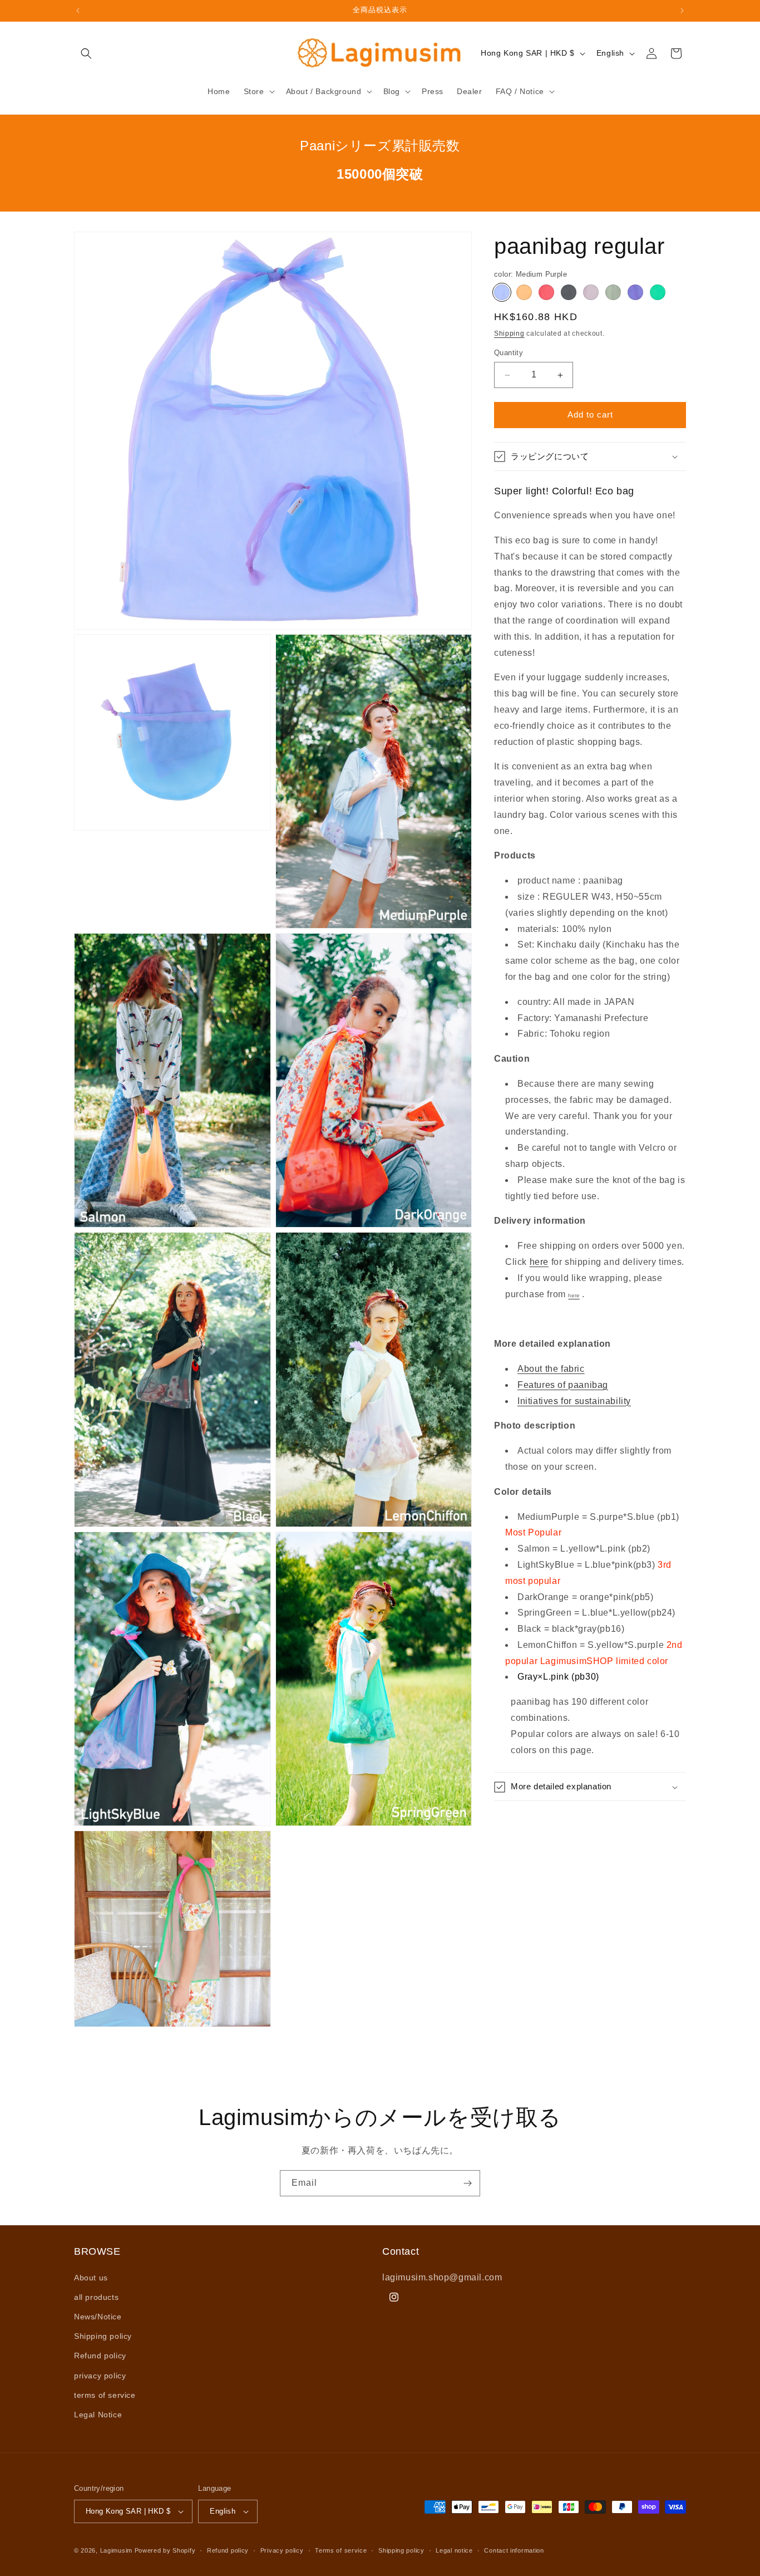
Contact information (514, 2550)
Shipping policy (103, 2336)
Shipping (509, 333)
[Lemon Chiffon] (591, 292)
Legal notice (454, 2550)
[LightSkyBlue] (635, 292)
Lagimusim (117, 2550)
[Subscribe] (467, 2183)
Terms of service (341, 2550)
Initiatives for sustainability (574, 1401)
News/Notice (98, 2317)
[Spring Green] (658, 292)
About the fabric (551, 1369)
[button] (86, 53)
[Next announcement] (682, 11)
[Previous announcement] (78, 11)
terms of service (105, 2395)
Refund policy (100, 2356)
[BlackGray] (569, 292)
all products (96, 2297)
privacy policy (100, 2376)
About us (91, 2278)
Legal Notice (98, 2415)
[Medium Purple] (502, 292)
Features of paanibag (563, 1385)
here (539, 1262)
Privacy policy (282, 2550)
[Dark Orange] (546, 292)
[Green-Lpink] (613, 292)
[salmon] (524, 292)
